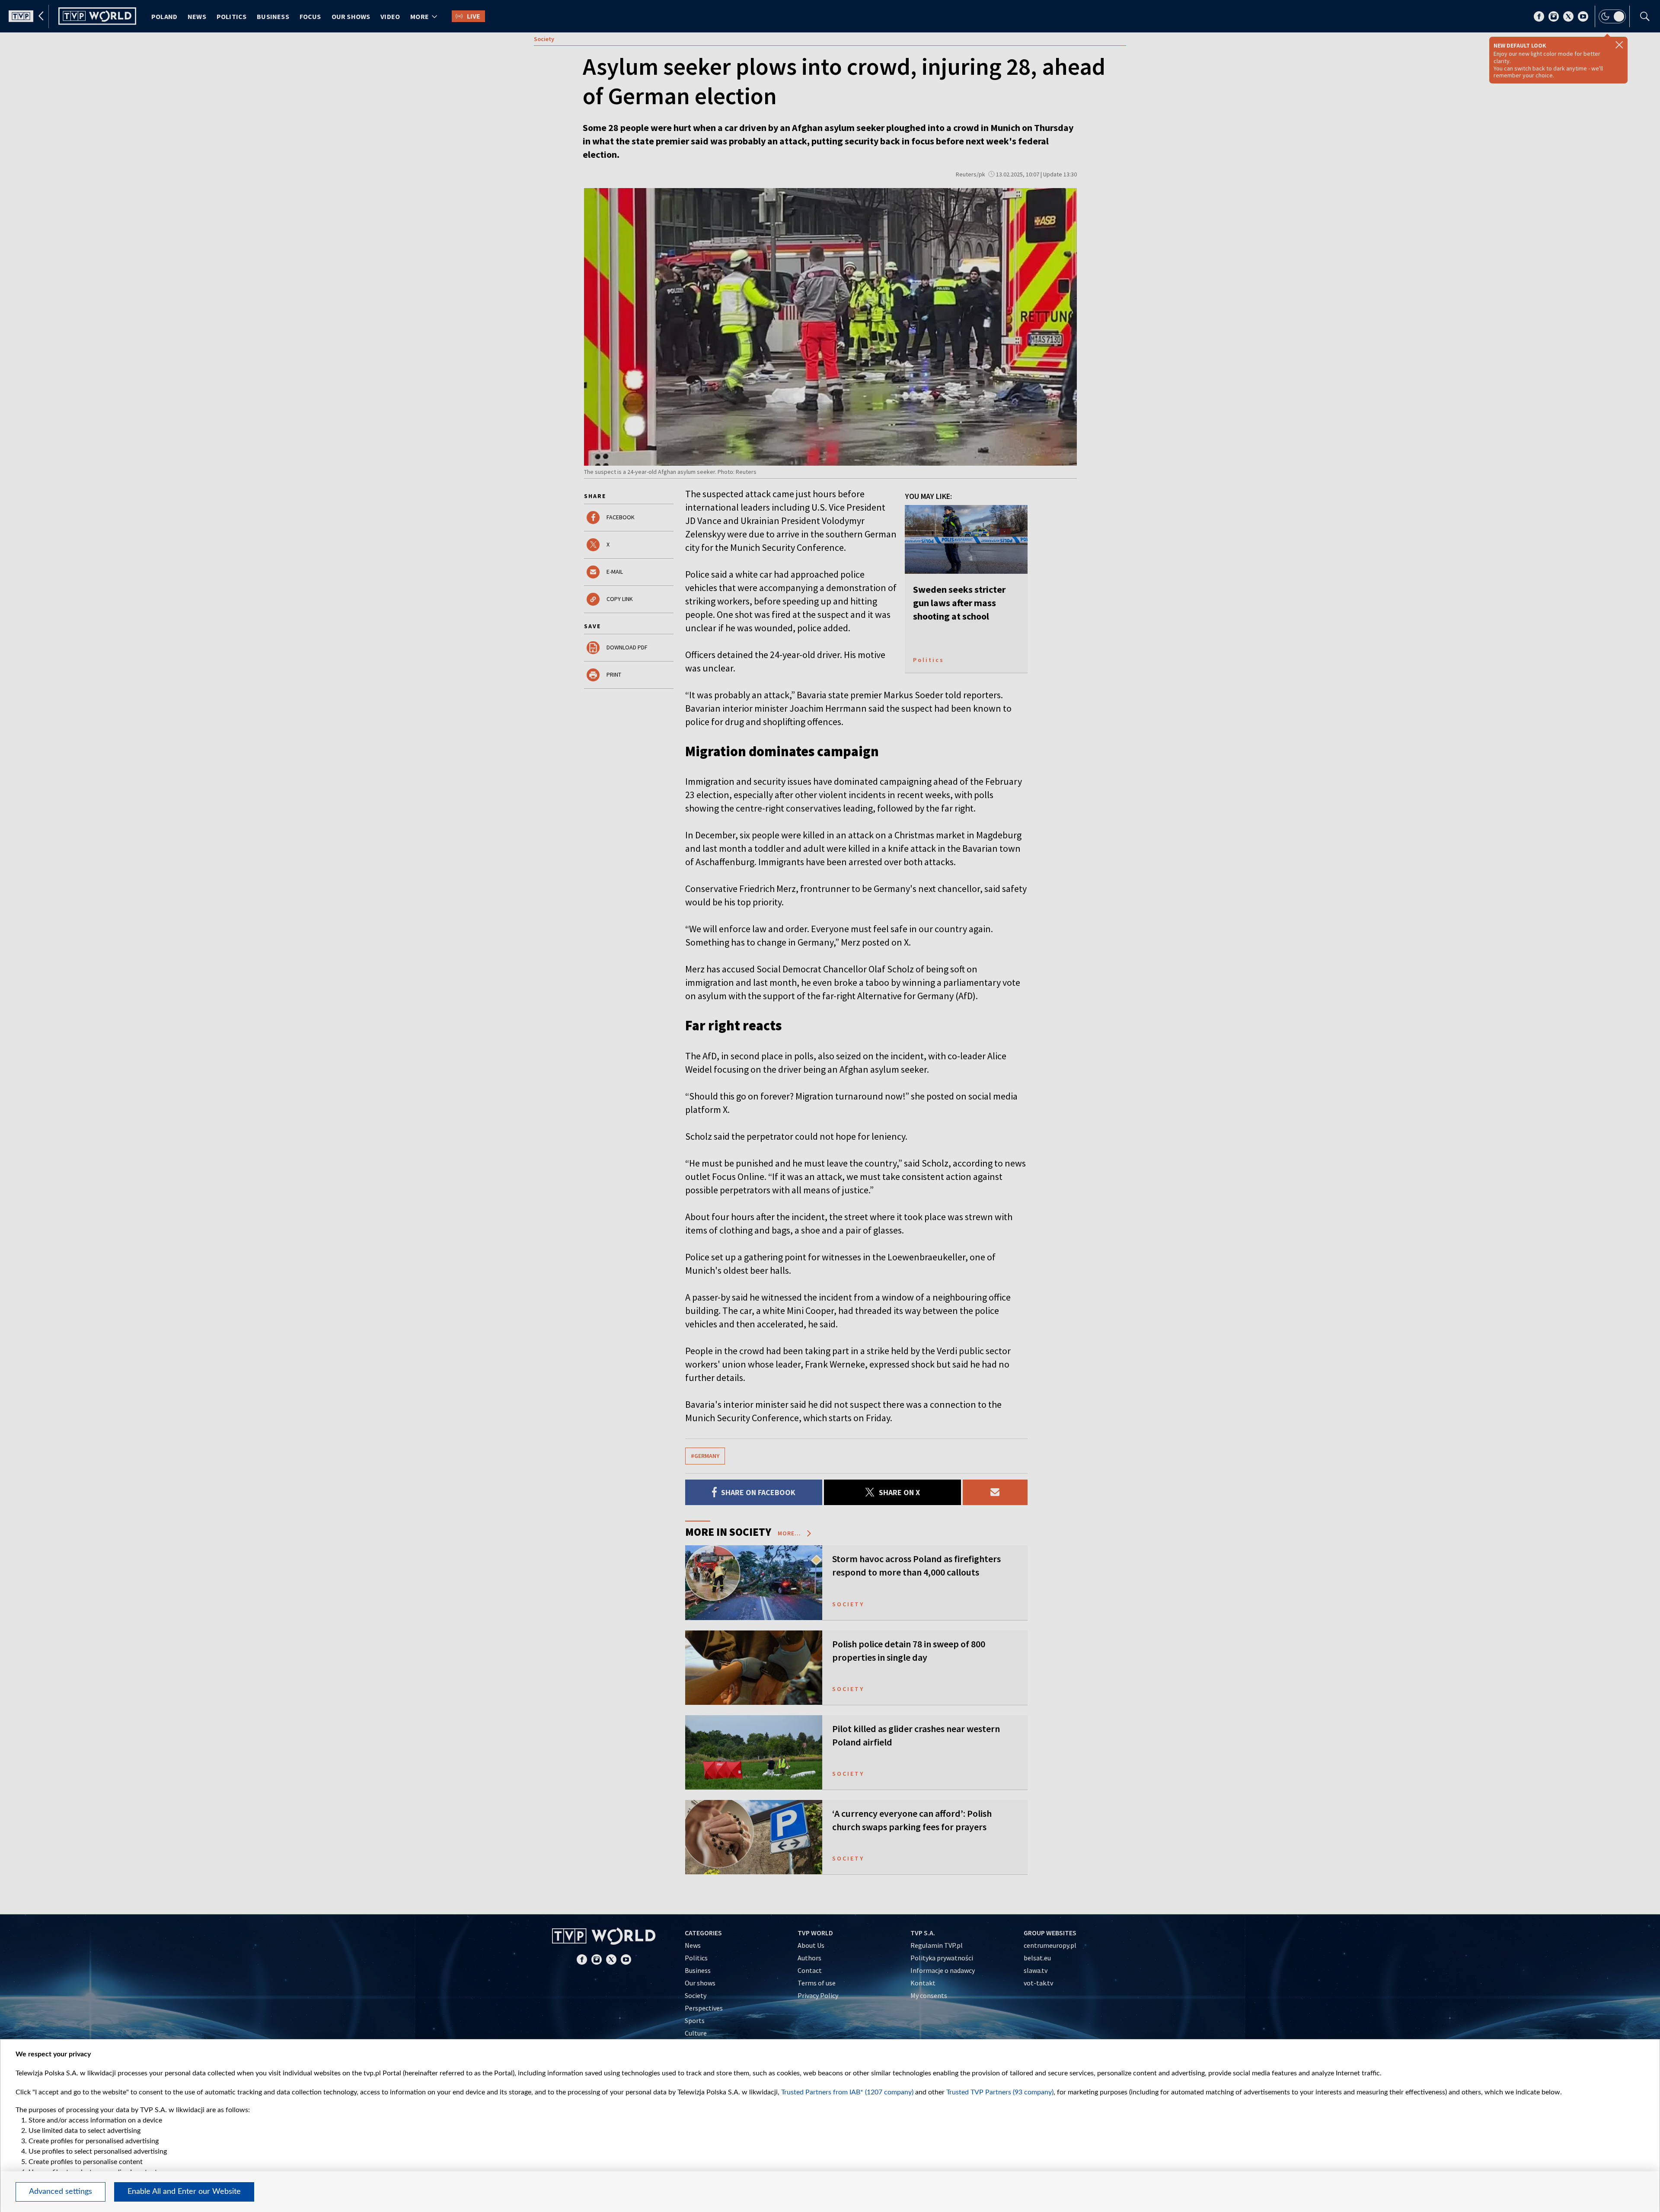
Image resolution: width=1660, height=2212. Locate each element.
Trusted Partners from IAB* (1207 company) (847, 2092)
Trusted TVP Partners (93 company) (1000, 2092)
